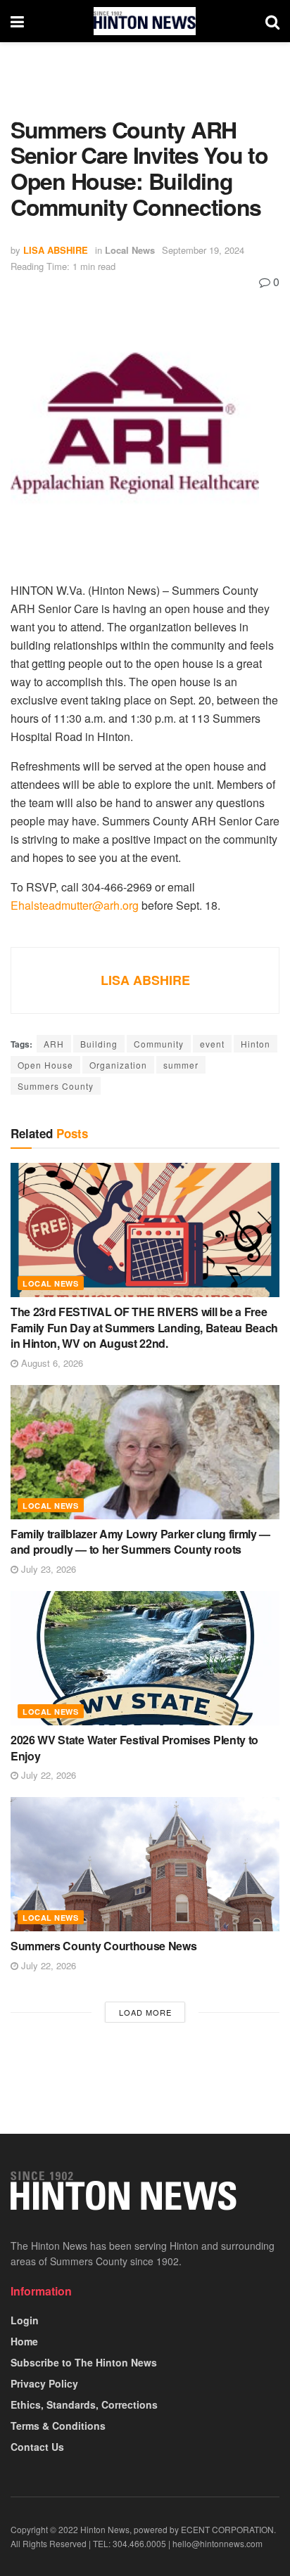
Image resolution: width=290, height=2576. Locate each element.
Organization (118, 1065)
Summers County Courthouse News (103, 1946)
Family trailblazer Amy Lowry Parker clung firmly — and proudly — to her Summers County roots (140, 1541)
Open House (45, 1065)
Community (159, 1044)
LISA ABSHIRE (56, 250)
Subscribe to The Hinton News (84, 2362)
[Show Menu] (17, 21)
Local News (130, 250)
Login (25, 2320)
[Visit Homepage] (145, 21)
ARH (54, 1044)
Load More (145, 2012)
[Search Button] (272, 21)
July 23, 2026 (47, 1569)
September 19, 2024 (203, 250)
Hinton (256, 1044)
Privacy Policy (44, 2383)
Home (24, 2341)
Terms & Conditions (58, 2426)
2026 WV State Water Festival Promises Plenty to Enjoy (134, 1747)
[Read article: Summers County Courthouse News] (145, 1864)
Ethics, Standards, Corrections (84, 2404)
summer (181, 1065)
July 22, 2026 (47, 1775)
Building (99, 1044)
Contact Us (37, 2447)
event (212, 1044)
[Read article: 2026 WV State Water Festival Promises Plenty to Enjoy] (145, 1658)
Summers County (56, 1086)
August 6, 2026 (51, 1363)
